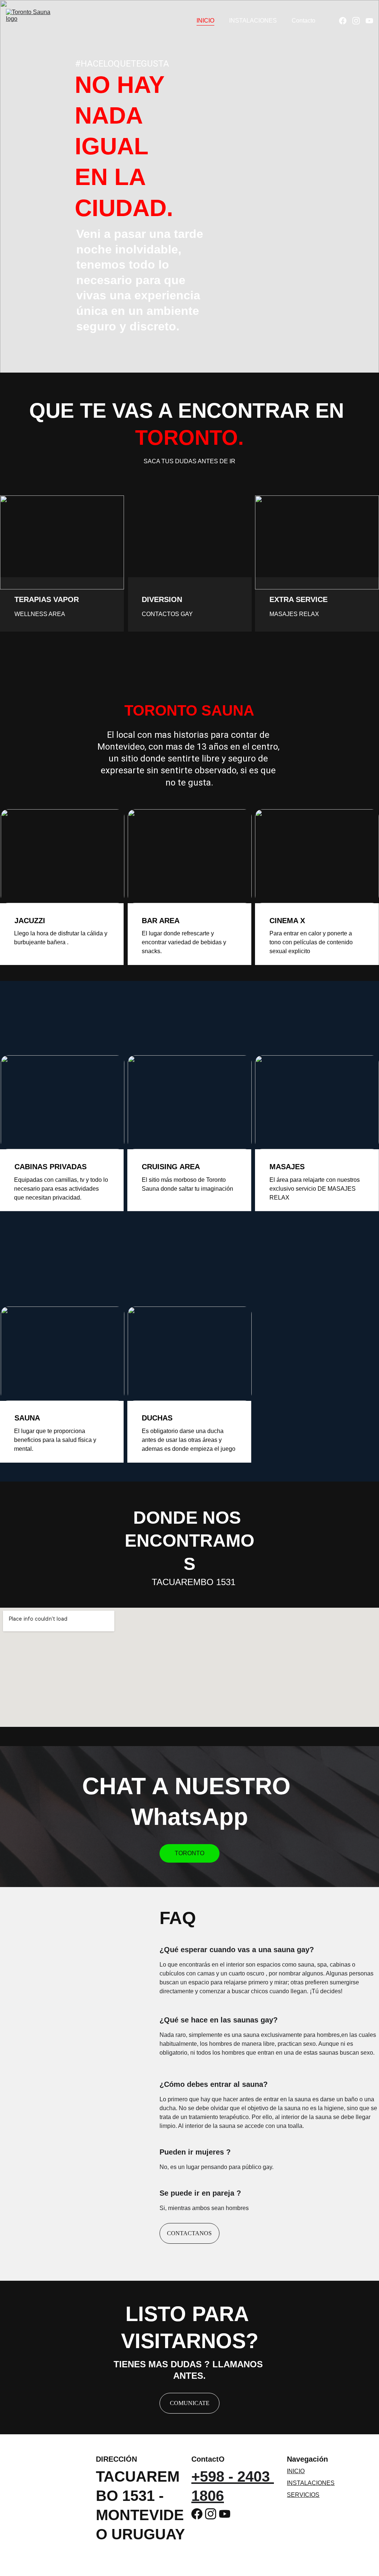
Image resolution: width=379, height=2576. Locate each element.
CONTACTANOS (189, 2233)
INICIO (205, 21)
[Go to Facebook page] (346, 21)
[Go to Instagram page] (359, 21)
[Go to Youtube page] (369, 21)
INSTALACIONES (253, 21)
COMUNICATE (190, 2403)
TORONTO (189, 1853)
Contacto (303, 21)
